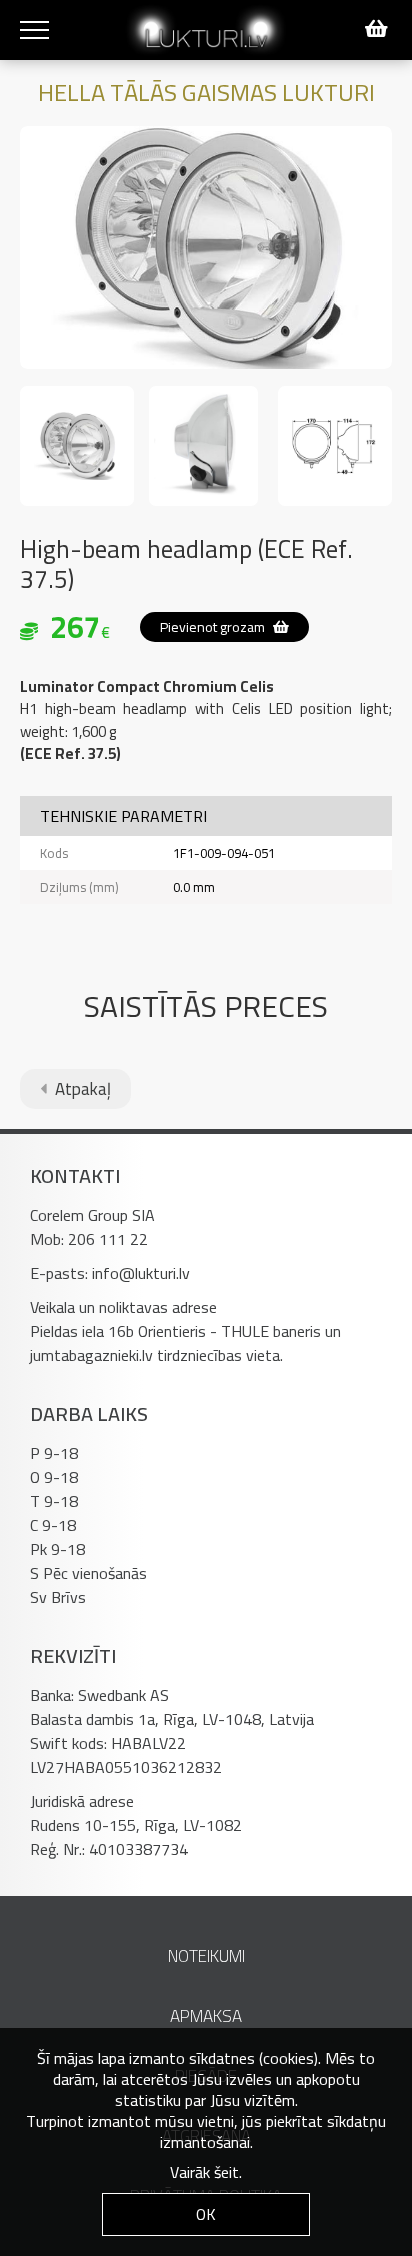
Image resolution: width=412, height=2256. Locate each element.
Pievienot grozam (214, 627)
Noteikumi (206, 1956)
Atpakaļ (81, 1089)
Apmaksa (206, 2016)
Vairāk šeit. (206, 2172)
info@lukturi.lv (141, 1273)
